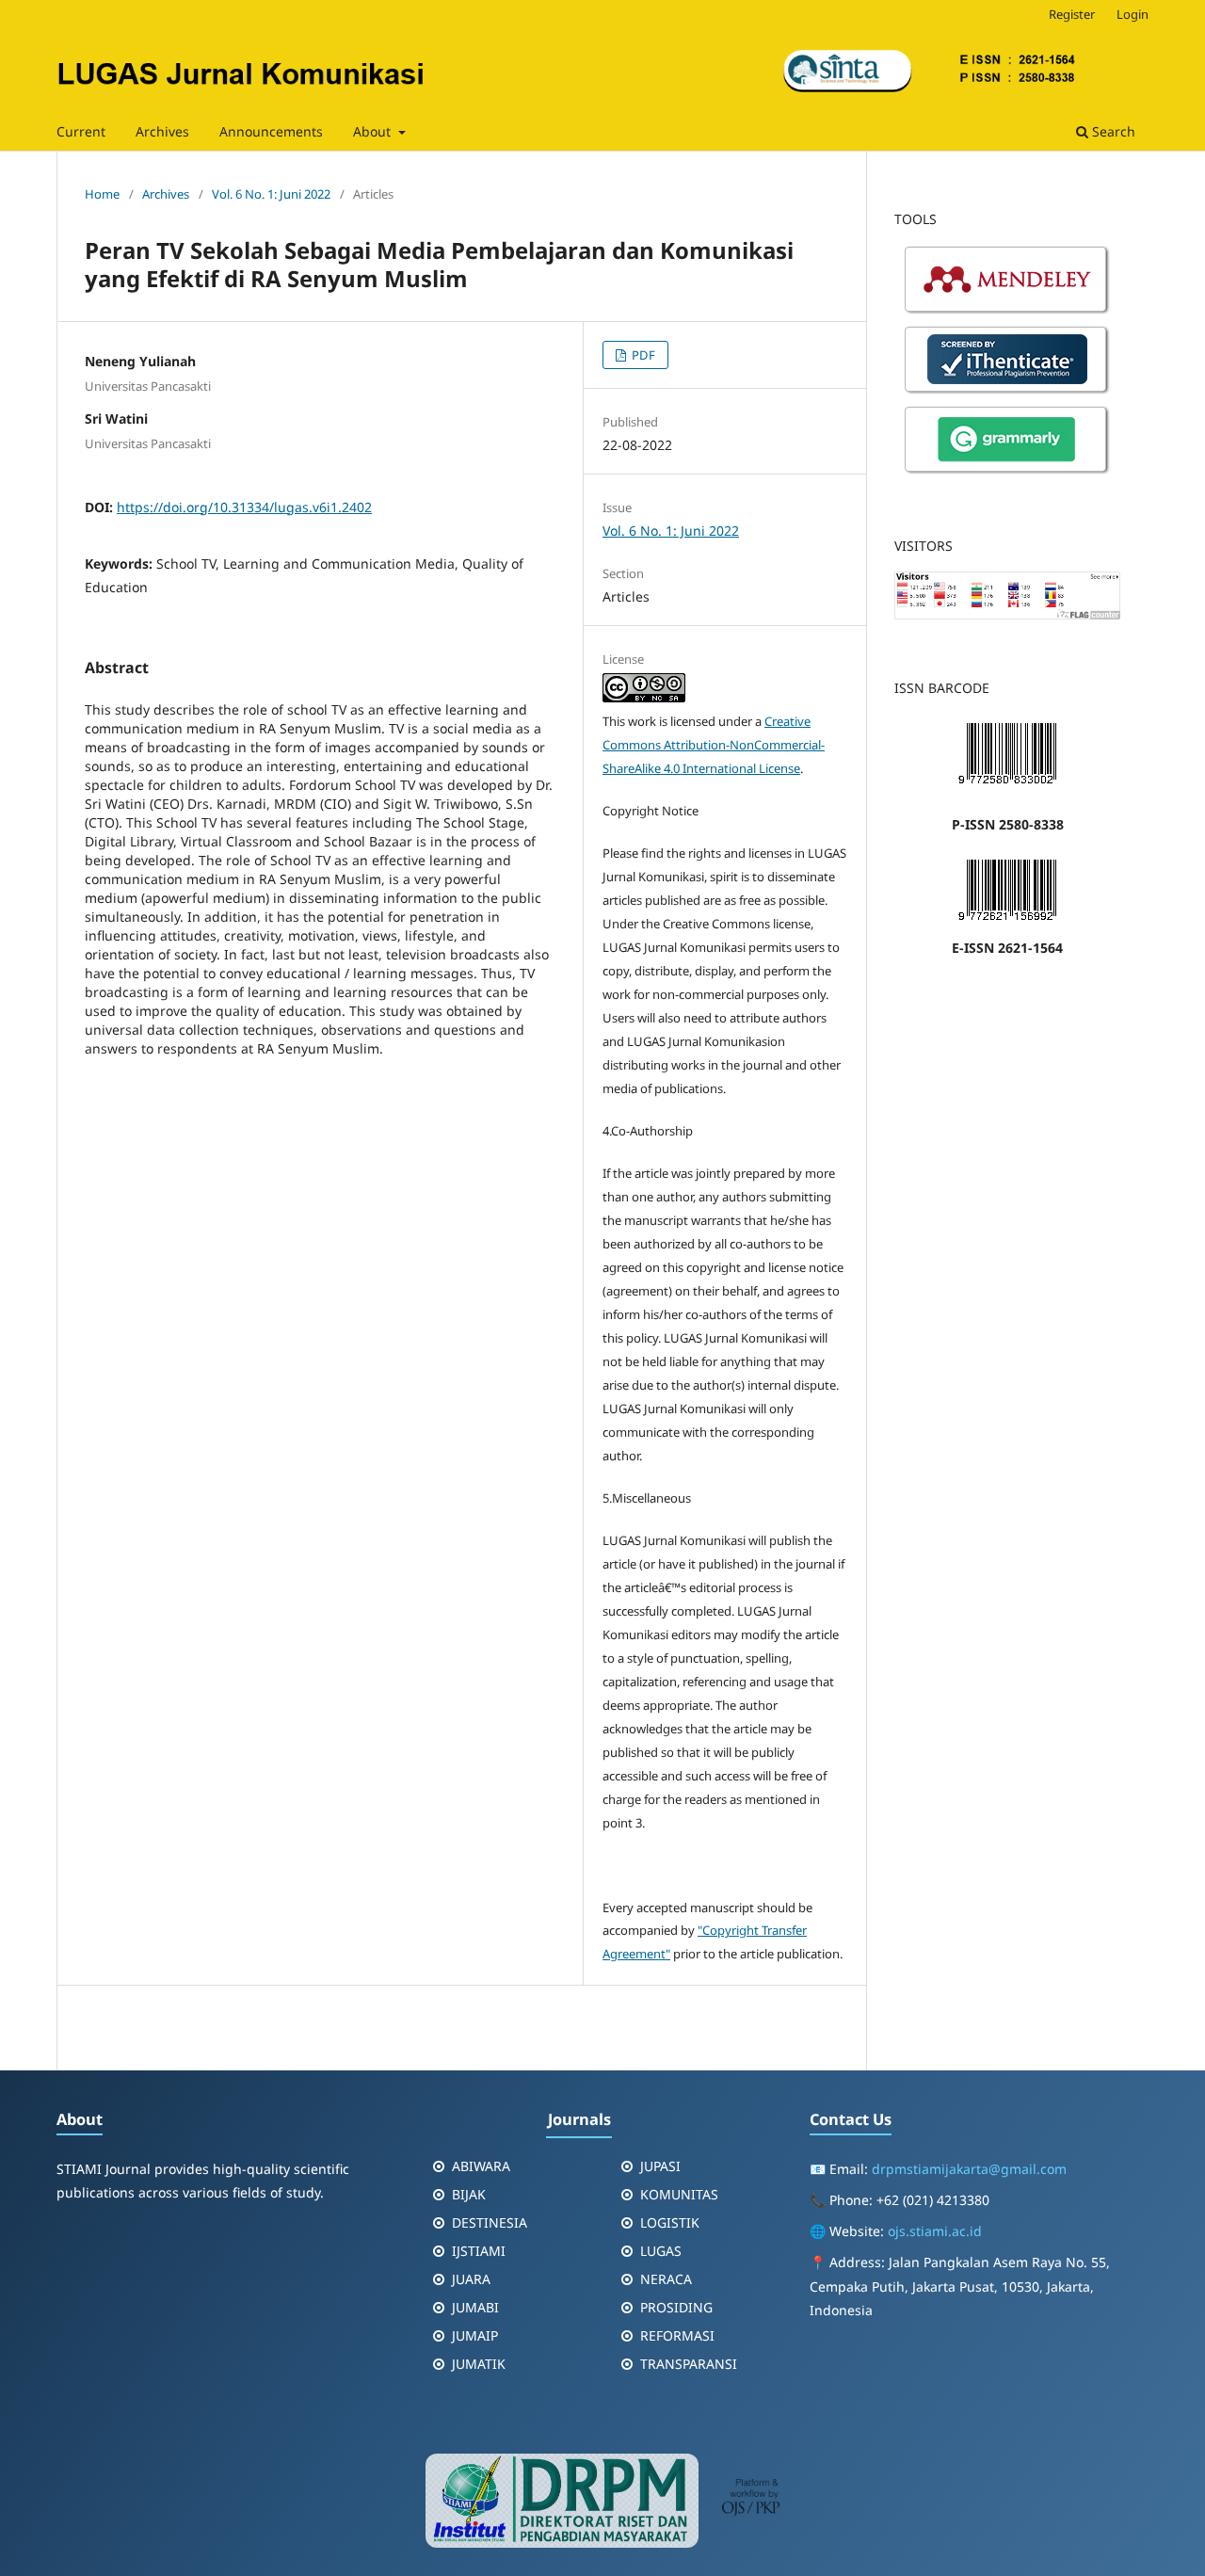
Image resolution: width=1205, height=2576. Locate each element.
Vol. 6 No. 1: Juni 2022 (271, 194)
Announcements (271, 131)
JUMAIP (475, 2335)
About (374, 131)
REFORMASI (677, 2335)
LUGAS (661, 2251)
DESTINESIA (490, 2222)
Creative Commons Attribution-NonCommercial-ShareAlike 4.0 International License (714, 745)
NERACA (666, 2279)
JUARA (471, 2279)
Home (102, 194)
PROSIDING (676, 2307)
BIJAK (469, 2194)
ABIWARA (481, 2166)
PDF (642, 355)
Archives (162, 131)
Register (1072, 14)
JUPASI (660, 2166)
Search (1112, 131)
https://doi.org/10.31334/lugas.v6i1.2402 (244, 507)
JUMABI (475, 2307)
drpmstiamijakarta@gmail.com (969, 2169)
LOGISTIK (670, 2222)
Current (81, 131)
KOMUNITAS (679, 2194)
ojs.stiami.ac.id (935, 2231)
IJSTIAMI (479, 2251)
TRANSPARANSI (689, 2364)
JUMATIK (479, 2364)
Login (1133, 14)
